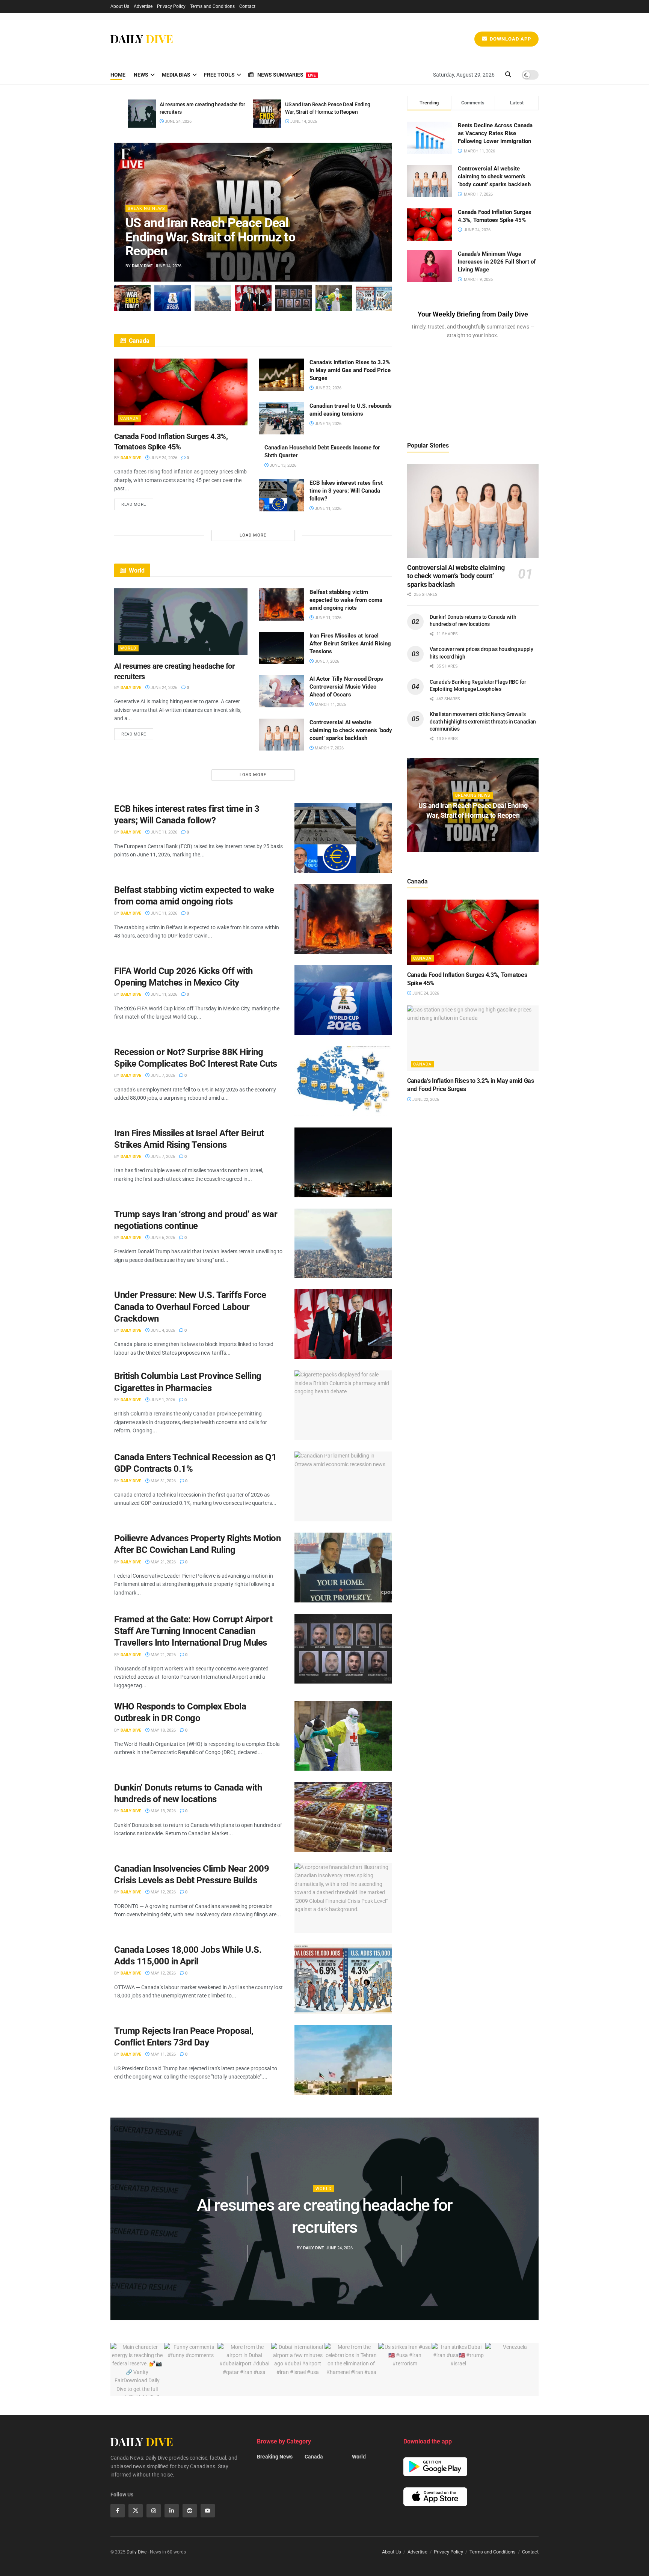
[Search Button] (508, 75)
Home (118, 75)
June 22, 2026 (328, 388)
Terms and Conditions (212, 6)
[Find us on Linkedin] (172, 2511)
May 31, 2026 (163, 1481)
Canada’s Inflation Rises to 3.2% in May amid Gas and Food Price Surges (350, 370)
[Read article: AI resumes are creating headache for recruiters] (142, 114)
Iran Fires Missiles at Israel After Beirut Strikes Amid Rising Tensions (350, 644)
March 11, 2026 (330, 705)
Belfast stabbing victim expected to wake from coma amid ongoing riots (346, 600)
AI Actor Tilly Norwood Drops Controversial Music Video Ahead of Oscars (346, 687)
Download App (510, 39)
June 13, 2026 (282, 465)
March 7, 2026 (329, 748)
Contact (247, 6)
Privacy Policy (171, 6)
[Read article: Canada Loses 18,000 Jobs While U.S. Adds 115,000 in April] (343, 1979)
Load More (253, 535)
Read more (137, 503)
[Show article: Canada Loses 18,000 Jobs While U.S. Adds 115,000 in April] (374, 298)
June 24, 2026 (178, 121)
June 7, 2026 (326, 661)
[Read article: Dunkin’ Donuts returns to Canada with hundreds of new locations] (343, 1817)
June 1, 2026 (162, 1400)
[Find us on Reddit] (190, 2511)
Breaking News (146, 209)
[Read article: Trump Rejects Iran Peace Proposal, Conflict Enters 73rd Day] (343, 2060)
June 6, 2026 (162, 1238)
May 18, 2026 (163, 1730)
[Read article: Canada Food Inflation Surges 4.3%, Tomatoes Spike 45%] (181, 392)
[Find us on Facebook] (118, 2511)
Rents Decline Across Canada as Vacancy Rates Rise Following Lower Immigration (495, 133)
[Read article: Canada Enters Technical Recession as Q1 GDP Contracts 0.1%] (343, 1486)
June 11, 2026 (328, 509)
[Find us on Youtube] (208, 2511)
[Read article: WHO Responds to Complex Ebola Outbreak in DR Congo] (343, 1736)
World (128, 648)
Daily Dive (142, 266)
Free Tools (219, 75)
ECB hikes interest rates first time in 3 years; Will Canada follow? (346, 491)
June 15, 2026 (328, 424)
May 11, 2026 (163, 2054)
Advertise (143, 6)
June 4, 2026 (162, 1330)
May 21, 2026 (163, 1562)
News (141, 75)
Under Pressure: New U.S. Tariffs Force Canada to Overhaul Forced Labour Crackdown (190, 1307)
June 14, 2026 (303, 121)
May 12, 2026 (163, 1892)
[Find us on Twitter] (136, 2511)
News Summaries (287, 75)
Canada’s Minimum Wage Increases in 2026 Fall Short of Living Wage (497, 262)
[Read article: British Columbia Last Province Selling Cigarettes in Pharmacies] (343, 1405)
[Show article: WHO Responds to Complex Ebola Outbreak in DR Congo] (334, 298)
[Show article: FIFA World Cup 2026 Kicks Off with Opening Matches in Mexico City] (173, 298)
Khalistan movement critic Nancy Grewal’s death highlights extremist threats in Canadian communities (483, 721)
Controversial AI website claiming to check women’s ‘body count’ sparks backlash (351, 730)
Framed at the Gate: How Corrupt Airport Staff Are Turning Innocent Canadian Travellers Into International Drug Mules (193, 1631)
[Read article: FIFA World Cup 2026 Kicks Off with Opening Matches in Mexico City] (343, 1000)
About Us (120, 6)
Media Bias (176, 75)
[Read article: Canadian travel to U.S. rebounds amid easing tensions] (281, 418)
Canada (129, 418)
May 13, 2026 (163, 1811)
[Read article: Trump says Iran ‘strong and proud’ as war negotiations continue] (343, 1244)
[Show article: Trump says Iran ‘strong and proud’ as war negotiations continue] (213, 298)
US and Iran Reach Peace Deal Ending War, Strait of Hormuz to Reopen (210, 237)
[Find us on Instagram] (154, 2511)
